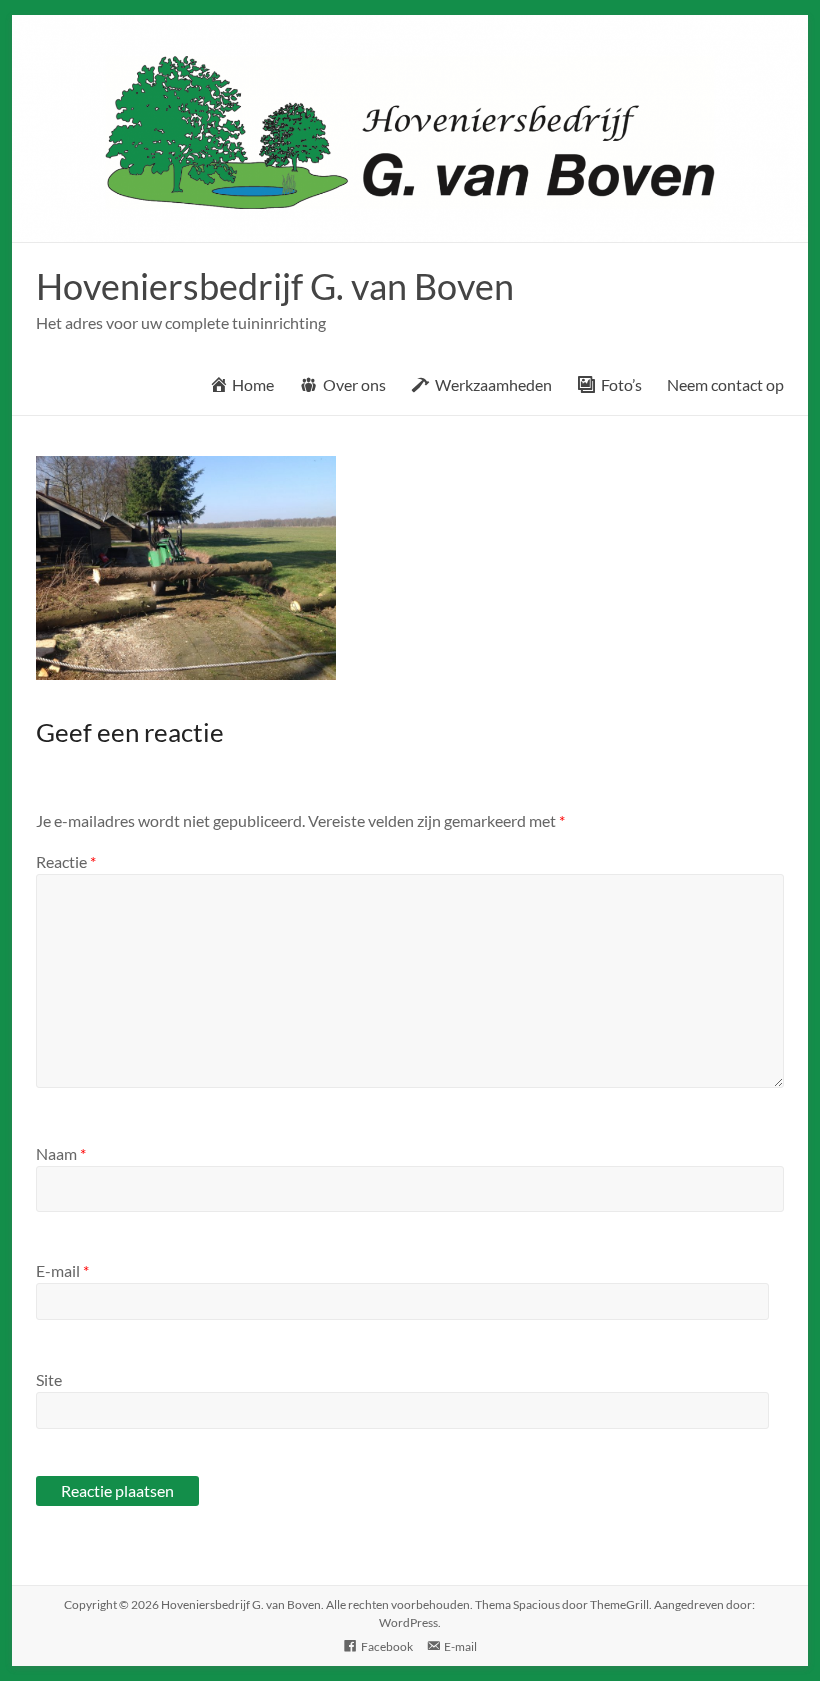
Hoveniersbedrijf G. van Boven (275, 286)
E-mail (62, 1270)
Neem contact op (725, 384)
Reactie (66, 861)
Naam (61, 1153)
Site (49, 1379)
